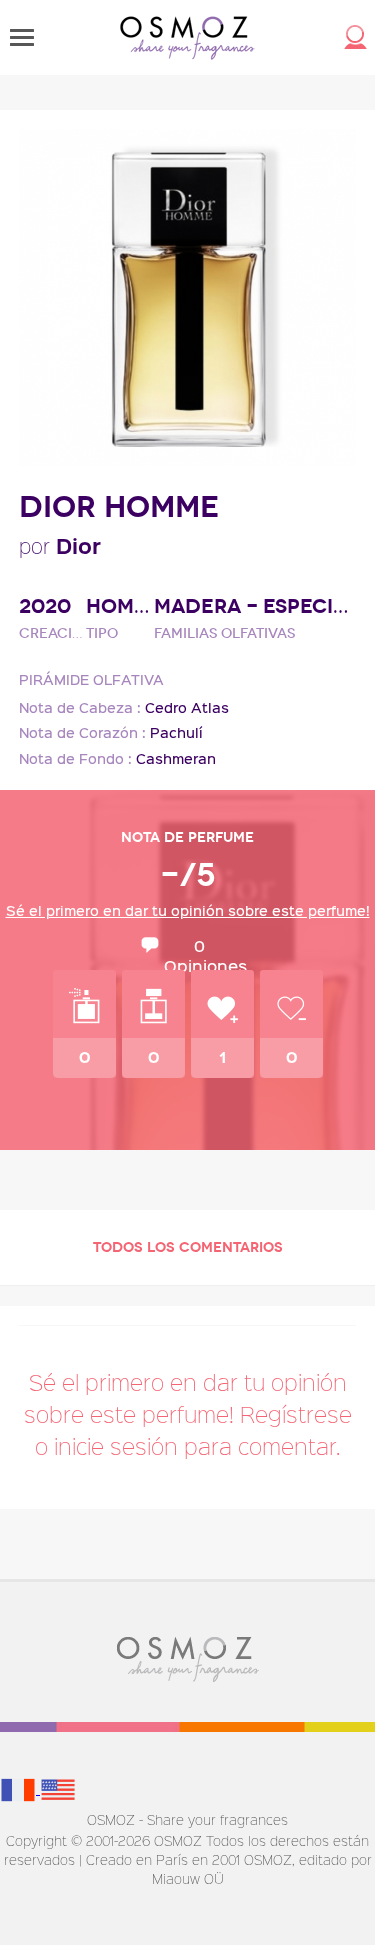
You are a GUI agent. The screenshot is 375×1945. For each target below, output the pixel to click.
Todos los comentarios (188, 1247)
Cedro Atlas (187, 707)
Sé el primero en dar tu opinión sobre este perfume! (188, 910)
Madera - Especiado (255, 606)
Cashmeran (176, 758)
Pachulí (176, 732)
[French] (20, 1788)
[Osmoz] (187, 37)
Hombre (120, 606)
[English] (58, 1788)
